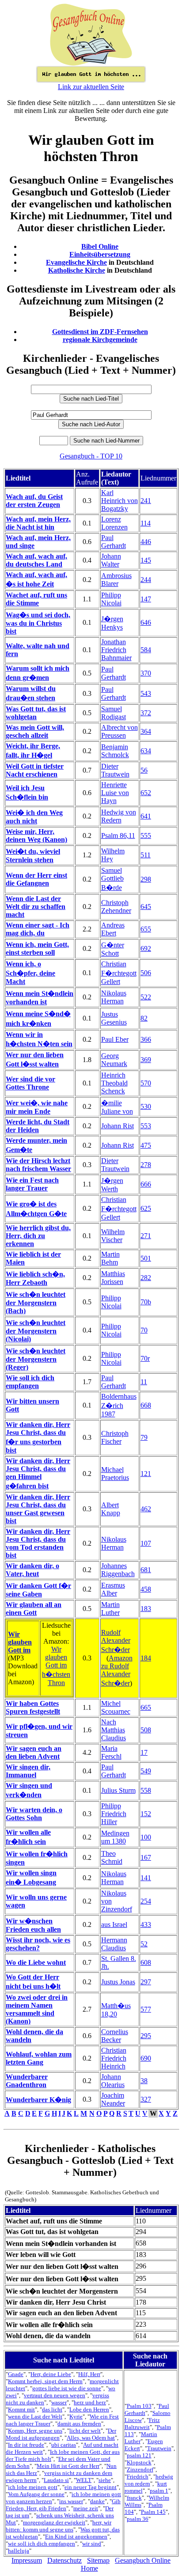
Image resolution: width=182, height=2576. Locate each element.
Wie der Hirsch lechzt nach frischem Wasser (38, 1165)
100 (146, 1837)
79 (144, 1437)
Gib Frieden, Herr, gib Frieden (63, 2505)
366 (146, 1039)
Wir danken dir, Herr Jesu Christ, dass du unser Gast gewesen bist (38, 1509)
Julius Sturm (118, 1790)
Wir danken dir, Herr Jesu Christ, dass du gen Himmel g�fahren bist (38, 1473)
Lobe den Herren (89, 2409)
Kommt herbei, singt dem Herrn (45, 2381)
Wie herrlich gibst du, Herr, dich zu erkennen (38, 1236)
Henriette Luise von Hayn (115, 793)
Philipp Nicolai (111, 599)
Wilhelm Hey (113, 855)
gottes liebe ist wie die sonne (67, 2388)
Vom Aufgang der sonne (36, 2494)
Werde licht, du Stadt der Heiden (38, 1126)
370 (146, 673)
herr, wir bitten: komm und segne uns (59, 2526)
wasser (59, 2402)
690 (146, 2058)
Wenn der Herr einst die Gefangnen (36, 879)
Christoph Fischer (115, 1437)
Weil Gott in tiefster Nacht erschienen (35, 770)
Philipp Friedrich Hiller (114, 1814)
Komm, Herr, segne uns (35, 2431)
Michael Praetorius (115, 1474)
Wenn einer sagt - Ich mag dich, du (38, 929)
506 (146, 973)
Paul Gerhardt (114, 542)
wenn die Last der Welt (35, 2416)
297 (146, 1982)
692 (146, 948)
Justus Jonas (118, 1982)
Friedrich (138, 2476)
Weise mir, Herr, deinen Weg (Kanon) (36, 836)
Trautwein (159, 2448)
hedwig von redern (149, 2480)
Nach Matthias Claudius (114, 1730)
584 (146, 650)
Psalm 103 (139, 2406)
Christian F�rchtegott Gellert (119, 973)
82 (144, 1018)
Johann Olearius (113, 2081)
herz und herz (90, 2402)
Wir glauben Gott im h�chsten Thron (56, 1666)
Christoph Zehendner (116, 907)
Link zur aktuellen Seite (91, 87)
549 (146, 1771)
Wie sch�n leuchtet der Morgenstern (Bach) (36, 1303)
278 (146, 1165)
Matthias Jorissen (113, 1278)
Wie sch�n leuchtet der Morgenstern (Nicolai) (36, 1331)
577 (146, 2009)
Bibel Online (100, 246)
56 (144, 770)
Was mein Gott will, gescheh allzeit (35, 731)
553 (146, 1126)
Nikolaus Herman (114, 997)
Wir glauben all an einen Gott (34, 1609)
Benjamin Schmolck (115, 751)
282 (146, 1278)
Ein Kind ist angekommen (76, 2537)
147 (146, 599)
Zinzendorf (140, 2469)
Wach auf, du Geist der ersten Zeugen (34, 501)
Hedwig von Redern (119, 816)
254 (146, 1901)
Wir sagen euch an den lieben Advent (34, 1752)
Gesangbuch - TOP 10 (91, 456)
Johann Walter (111, 560)
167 (146, 1857)
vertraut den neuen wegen (55, 2395)
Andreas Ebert (113, 929)
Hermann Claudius (114, 1944)
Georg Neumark (114, 1060)
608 (146, 1962)
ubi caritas (64, 2445)
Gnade (16, 2374)
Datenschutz (64, 2560)
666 (146, 1184)
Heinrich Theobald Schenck (114, 1083)
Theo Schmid (112, 1857)
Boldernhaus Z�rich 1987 (119, 1405)
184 (146, 1658)
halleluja (19, 2551)
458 (146, 1589)
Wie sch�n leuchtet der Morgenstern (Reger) (36, 1359)
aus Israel (114, 1924)
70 (144, 1330)
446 (146, 542)
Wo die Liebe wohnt (36, 1962)
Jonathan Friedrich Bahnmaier (116, 650)
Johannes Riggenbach (118, 1570)
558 (146, 1790)
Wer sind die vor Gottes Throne (30, 1083)
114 (146, 523)
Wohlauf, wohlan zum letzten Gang (39, 2058)
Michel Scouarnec (116, 1707)
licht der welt (85, 2431)
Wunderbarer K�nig (38, 2100)
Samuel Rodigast (114, 713)
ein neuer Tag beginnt (91, 2487)
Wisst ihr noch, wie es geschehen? (38, 1944)
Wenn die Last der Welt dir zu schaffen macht (36, 907)
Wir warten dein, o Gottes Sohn (34, 1814)
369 (146, 1060)
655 (146, 929)
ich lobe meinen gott (33, 2487)
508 (146, 1730)
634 (146, 751)
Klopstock (139, 2462)
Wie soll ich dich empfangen (30, 1382)
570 (146, 1083)
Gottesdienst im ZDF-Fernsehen (100, 332)
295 (146, 2036)
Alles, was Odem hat (91, 2438)
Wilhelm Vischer (113, 1236)
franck (134, 2498)
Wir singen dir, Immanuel (28, 1771)
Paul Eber (115, 1039)
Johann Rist (118, 1126)
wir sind (92, 2544)
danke (97, 2501)
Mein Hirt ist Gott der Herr (68, 2466)
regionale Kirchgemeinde (100, 340)
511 (146, 855)
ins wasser (71, 2501)
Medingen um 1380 (115, 1837)
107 (146, 1543)
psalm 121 (139, 2455)
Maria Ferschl (111, 1752)
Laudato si (56, 2480)
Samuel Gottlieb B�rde (112, 879)
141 (146, 1878)
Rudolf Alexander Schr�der (116, 1641)
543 (146, 693)
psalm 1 (159, 2491)
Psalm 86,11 (118, 836)
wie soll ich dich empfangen (42, 2544)
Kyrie (76, 2416)
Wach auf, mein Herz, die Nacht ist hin (38, 523)
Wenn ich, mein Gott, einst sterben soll (37, 948)
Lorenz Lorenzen (114, 523)
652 (146, 793)
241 (146, 501)
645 (146, 907)
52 (144, 1944)
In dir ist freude (26, 2445)
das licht (52, 2409)
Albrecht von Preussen (119, 731)
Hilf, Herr (89, 2374)
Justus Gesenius (114, 1018)
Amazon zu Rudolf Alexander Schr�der (117, 1671)
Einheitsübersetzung (100, 254)
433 (146, 1924)
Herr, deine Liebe (51, 2374)
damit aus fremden (79, 2424)
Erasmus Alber (113, 1589)
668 (146, 1405)
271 (146, 1236)
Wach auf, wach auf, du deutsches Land (36, 560)
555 (146, 836)
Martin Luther (110, 1609)
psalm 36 (138, 2519)
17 (144, 1752)
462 (146, 1509)
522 (146, 997)
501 (146, 1258)
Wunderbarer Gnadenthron (27, 2081)
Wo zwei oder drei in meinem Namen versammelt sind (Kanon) (37, 2009)
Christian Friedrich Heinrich (114, 2058)
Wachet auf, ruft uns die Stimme (36, 599)
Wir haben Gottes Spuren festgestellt (33, 1707)
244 (146, 580)
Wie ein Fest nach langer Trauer (32, 1184)
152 (146, 1814)
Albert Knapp (111, 1509)
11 (144, 1382)
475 (146, 1145)
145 (146, 560)
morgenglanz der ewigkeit (54, 2522)
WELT (84, 2480)
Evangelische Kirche (76, 262)
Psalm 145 (153, 2512)
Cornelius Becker (115, 2036)
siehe (105, 2480)
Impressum (27, 2560)
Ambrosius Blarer (116, 580)
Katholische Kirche (77, 270)
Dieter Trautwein (115, 770)
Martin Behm (110, 1258)
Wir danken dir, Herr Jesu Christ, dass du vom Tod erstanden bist (38, 1543)
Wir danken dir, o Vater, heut (32, 1570)
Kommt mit (21, 2409)
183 (146, 1609)
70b (146, 1302)
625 (146, 1208)
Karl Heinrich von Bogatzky (119, 501)
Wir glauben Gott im (20, 1642)
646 (146, 622)
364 (146, 731)
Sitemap (98, 2560)
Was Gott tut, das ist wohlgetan (36, 713)
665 (146, 1707)
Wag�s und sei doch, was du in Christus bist (38, 623)
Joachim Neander (113, 2099)
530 (146, 1106)
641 (146, 816)
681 (146, 1570)
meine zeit (86, 2508)
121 (146, 1474)
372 (146, 713)
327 (146, 2099)
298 (146, 879)
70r (145, 1358)
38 (144, 2081)
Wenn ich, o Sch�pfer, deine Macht (30, 973)
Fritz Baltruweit (142, 2424)
